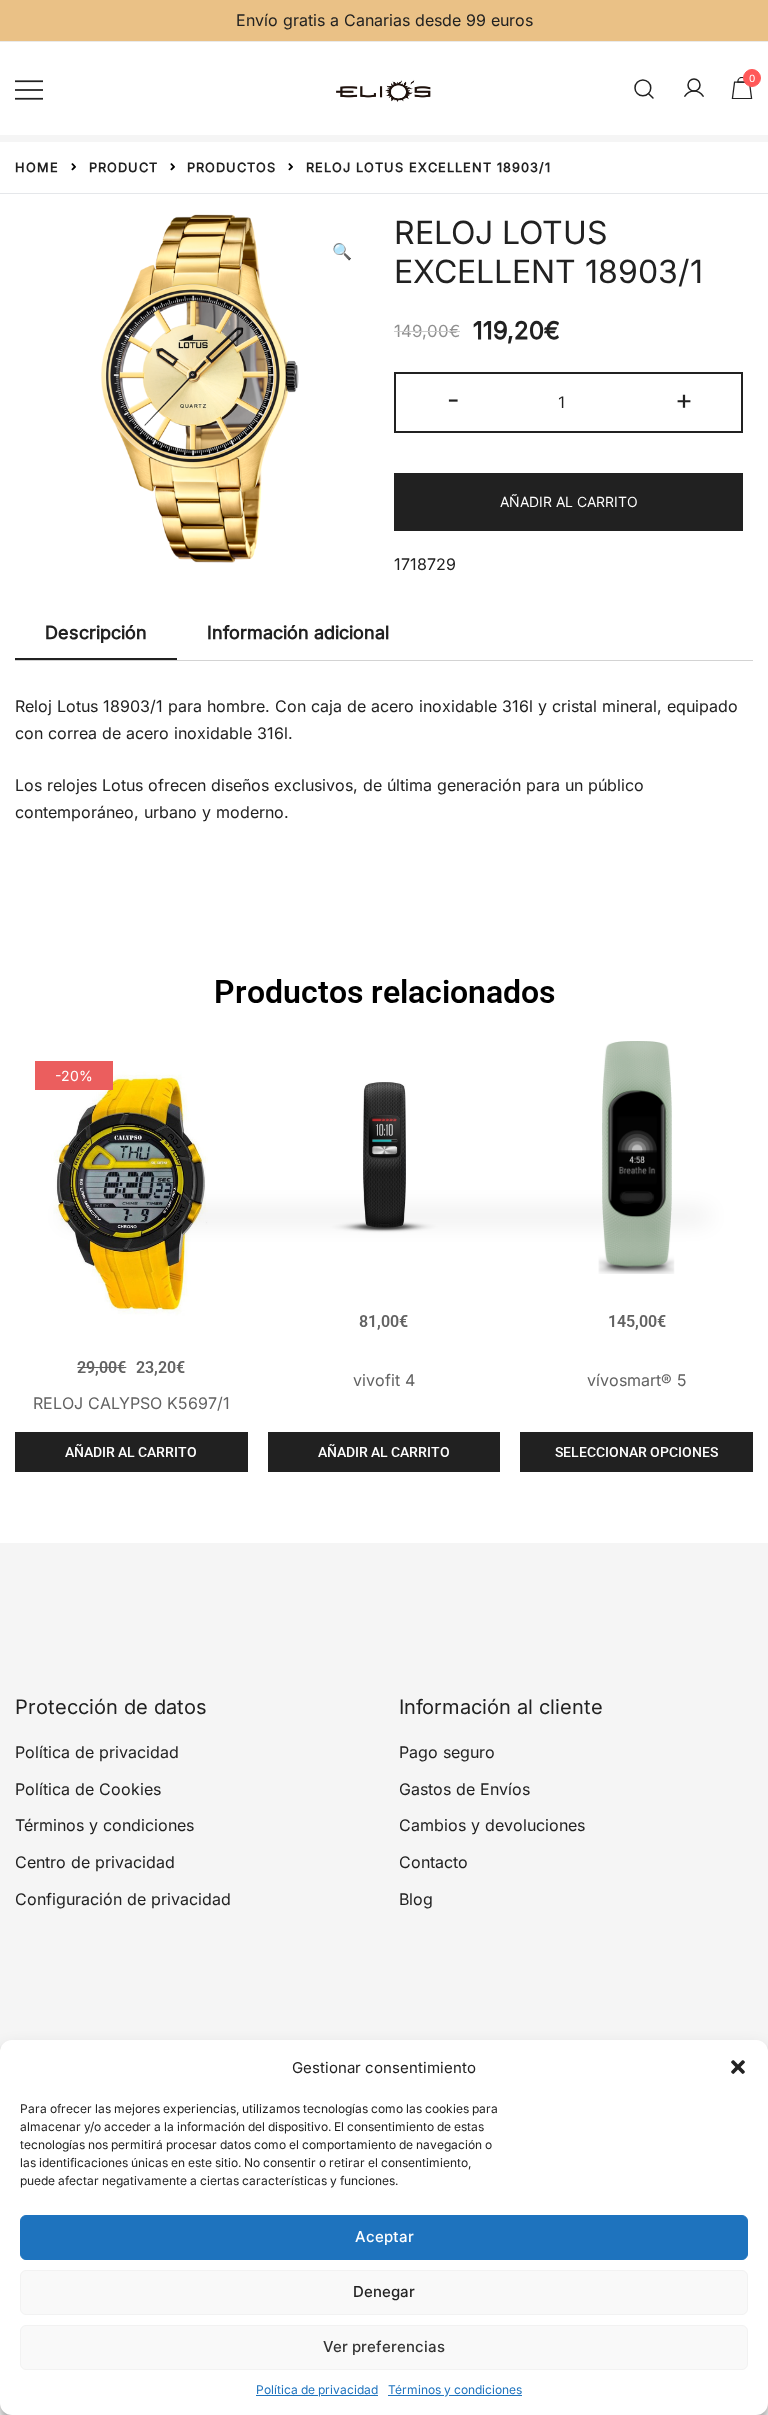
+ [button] (684, 399)
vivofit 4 (384, 1380)
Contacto (433, 1862)
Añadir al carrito (569, 501)
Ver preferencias (384, 2346)
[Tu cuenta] (694, 89)
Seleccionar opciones (636, 1452)
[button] (738, 2067)
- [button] (453, 399)
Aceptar (384, 2236)
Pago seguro (447, 1752)
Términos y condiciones (455, 2389)
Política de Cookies (88, 1789)
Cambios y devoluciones (492, 1825)
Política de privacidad (317, 2389)
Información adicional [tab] (298, 632)
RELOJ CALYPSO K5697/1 (131, 1403)
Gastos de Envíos (464, 1789)
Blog (416, 1899)
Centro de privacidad (95, 1862)
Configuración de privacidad (123, 1899)
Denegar (384, 2291)
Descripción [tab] (96, 632)
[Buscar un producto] (644, 88)
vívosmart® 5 (637, 1380)
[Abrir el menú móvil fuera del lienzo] (29, 88)
